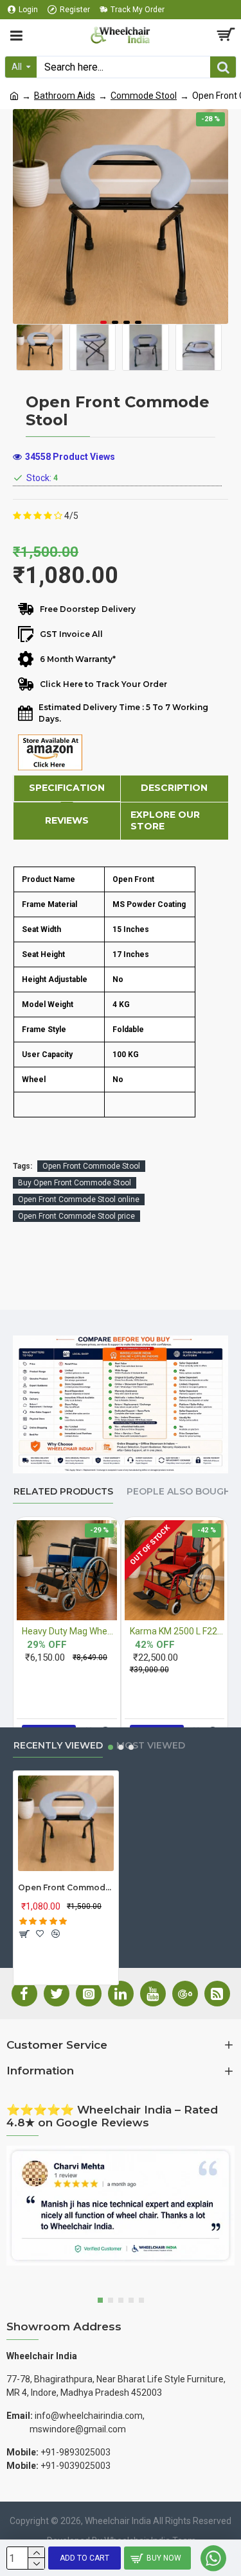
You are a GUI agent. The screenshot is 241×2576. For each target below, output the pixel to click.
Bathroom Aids (65, 96)
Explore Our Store (165, 820)
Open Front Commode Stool (91, 1166)
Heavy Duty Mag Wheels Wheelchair (69, 1631)
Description (174, 788)
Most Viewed (151, 1746)
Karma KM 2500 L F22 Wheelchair (177, 1631)
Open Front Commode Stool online (79, 1199)
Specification (67, 788)
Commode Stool (144, 96)
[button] (103, 322)
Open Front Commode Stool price (76, 1216)
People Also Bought (182, 1492)
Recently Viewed (58, 1746)
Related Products (63, 1492)
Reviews (67, 820)
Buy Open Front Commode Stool (75, 1183)
